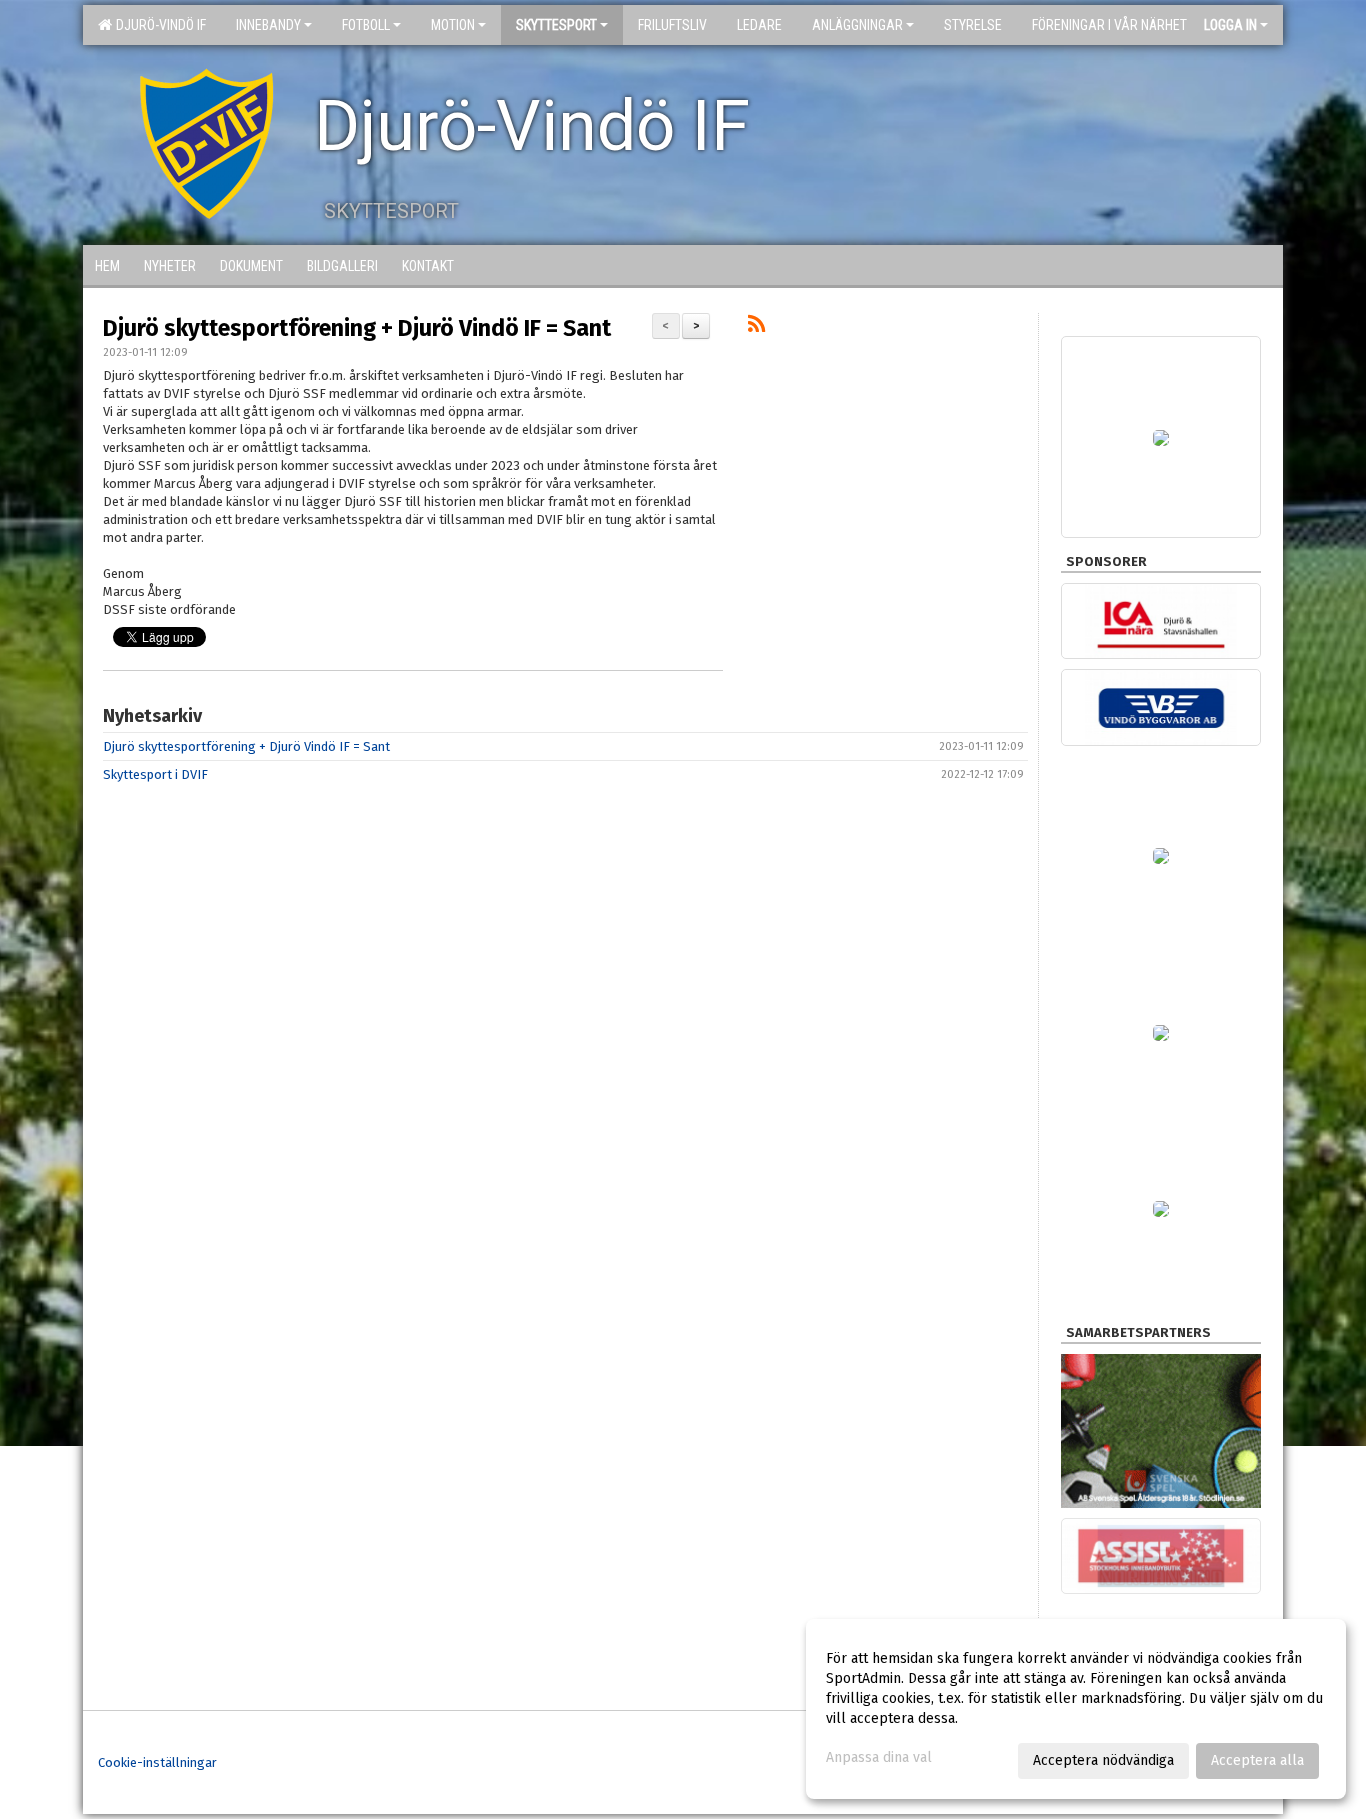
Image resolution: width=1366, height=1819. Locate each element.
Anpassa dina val (879, 1757)
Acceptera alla (1257, 1760)
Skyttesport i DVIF (155, 774)
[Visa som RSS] (756, 327)
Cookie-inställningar (157, 1762)
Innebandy (268, 25)
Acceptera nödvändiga (1103, 1760)
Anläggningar (857, 25)
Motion (453, 25)
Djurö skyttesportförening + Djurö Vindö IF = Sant (357, 328)
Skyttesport (556, 25)
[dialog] (1076, 1709)
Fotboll (366, 25)
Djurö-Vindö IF (158, 25)
